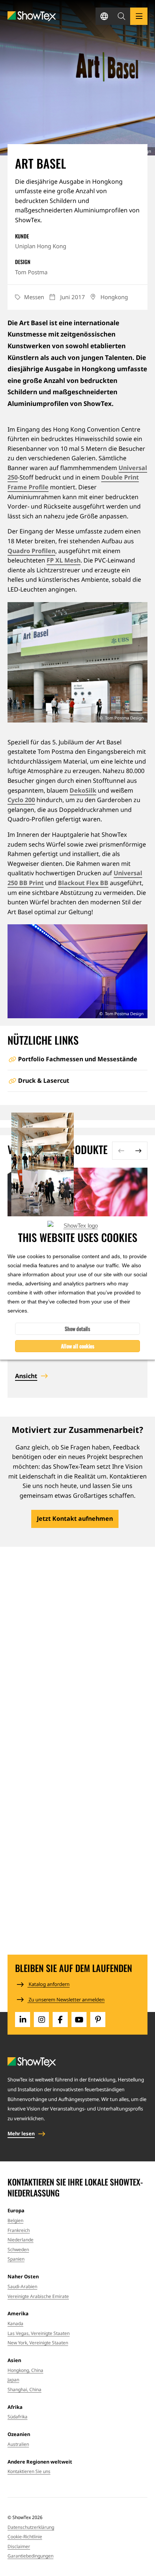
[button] (122, 16)
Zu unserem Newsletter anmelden (66, 2000)
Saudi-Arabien (22, 2286)
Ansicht (26, 1376)
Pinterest (98, 2020)
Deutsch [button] (104, 16)
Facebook (60, 2020)
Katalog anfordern (49, 1984)
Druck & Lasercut (44, 1081)
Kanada (15, 2323)
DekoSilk (83, 790)
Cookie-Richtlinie (25, 2537)
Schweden (18, 2249)
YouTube (79, 2020)
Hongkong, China (25, 2370)
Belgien (15, 2220)
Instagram (41, 2020)
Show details (77, 1329)
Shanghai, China (24, 2389)
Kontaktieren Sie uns (29, 2471)
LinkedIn (23, 2020)
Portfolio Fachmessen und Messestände (78, 1059)
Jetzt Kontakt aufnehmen (75, 1519)
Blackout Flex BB (83, 883)
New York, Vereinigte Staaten (38, 2343)
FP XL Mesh (64, 560)
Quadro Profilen (31, 551)
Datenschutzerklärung (31, 2527)
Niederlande (21, 2240)
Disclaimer (19, 2546)
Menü (139, 16)
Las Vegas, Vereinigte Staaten (39, 2333)
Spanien (16, 2259)
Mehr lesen (21, 2133)
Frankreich (19, 2230)
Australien (18, 2444)
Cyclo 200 (21, 800)
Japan (13, 2380)
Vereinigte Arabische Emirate (38, 2296)
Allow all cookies (78, 1346)
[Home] (32, 16)
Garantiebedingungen (30, 2556)
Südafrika (17, 2417)
